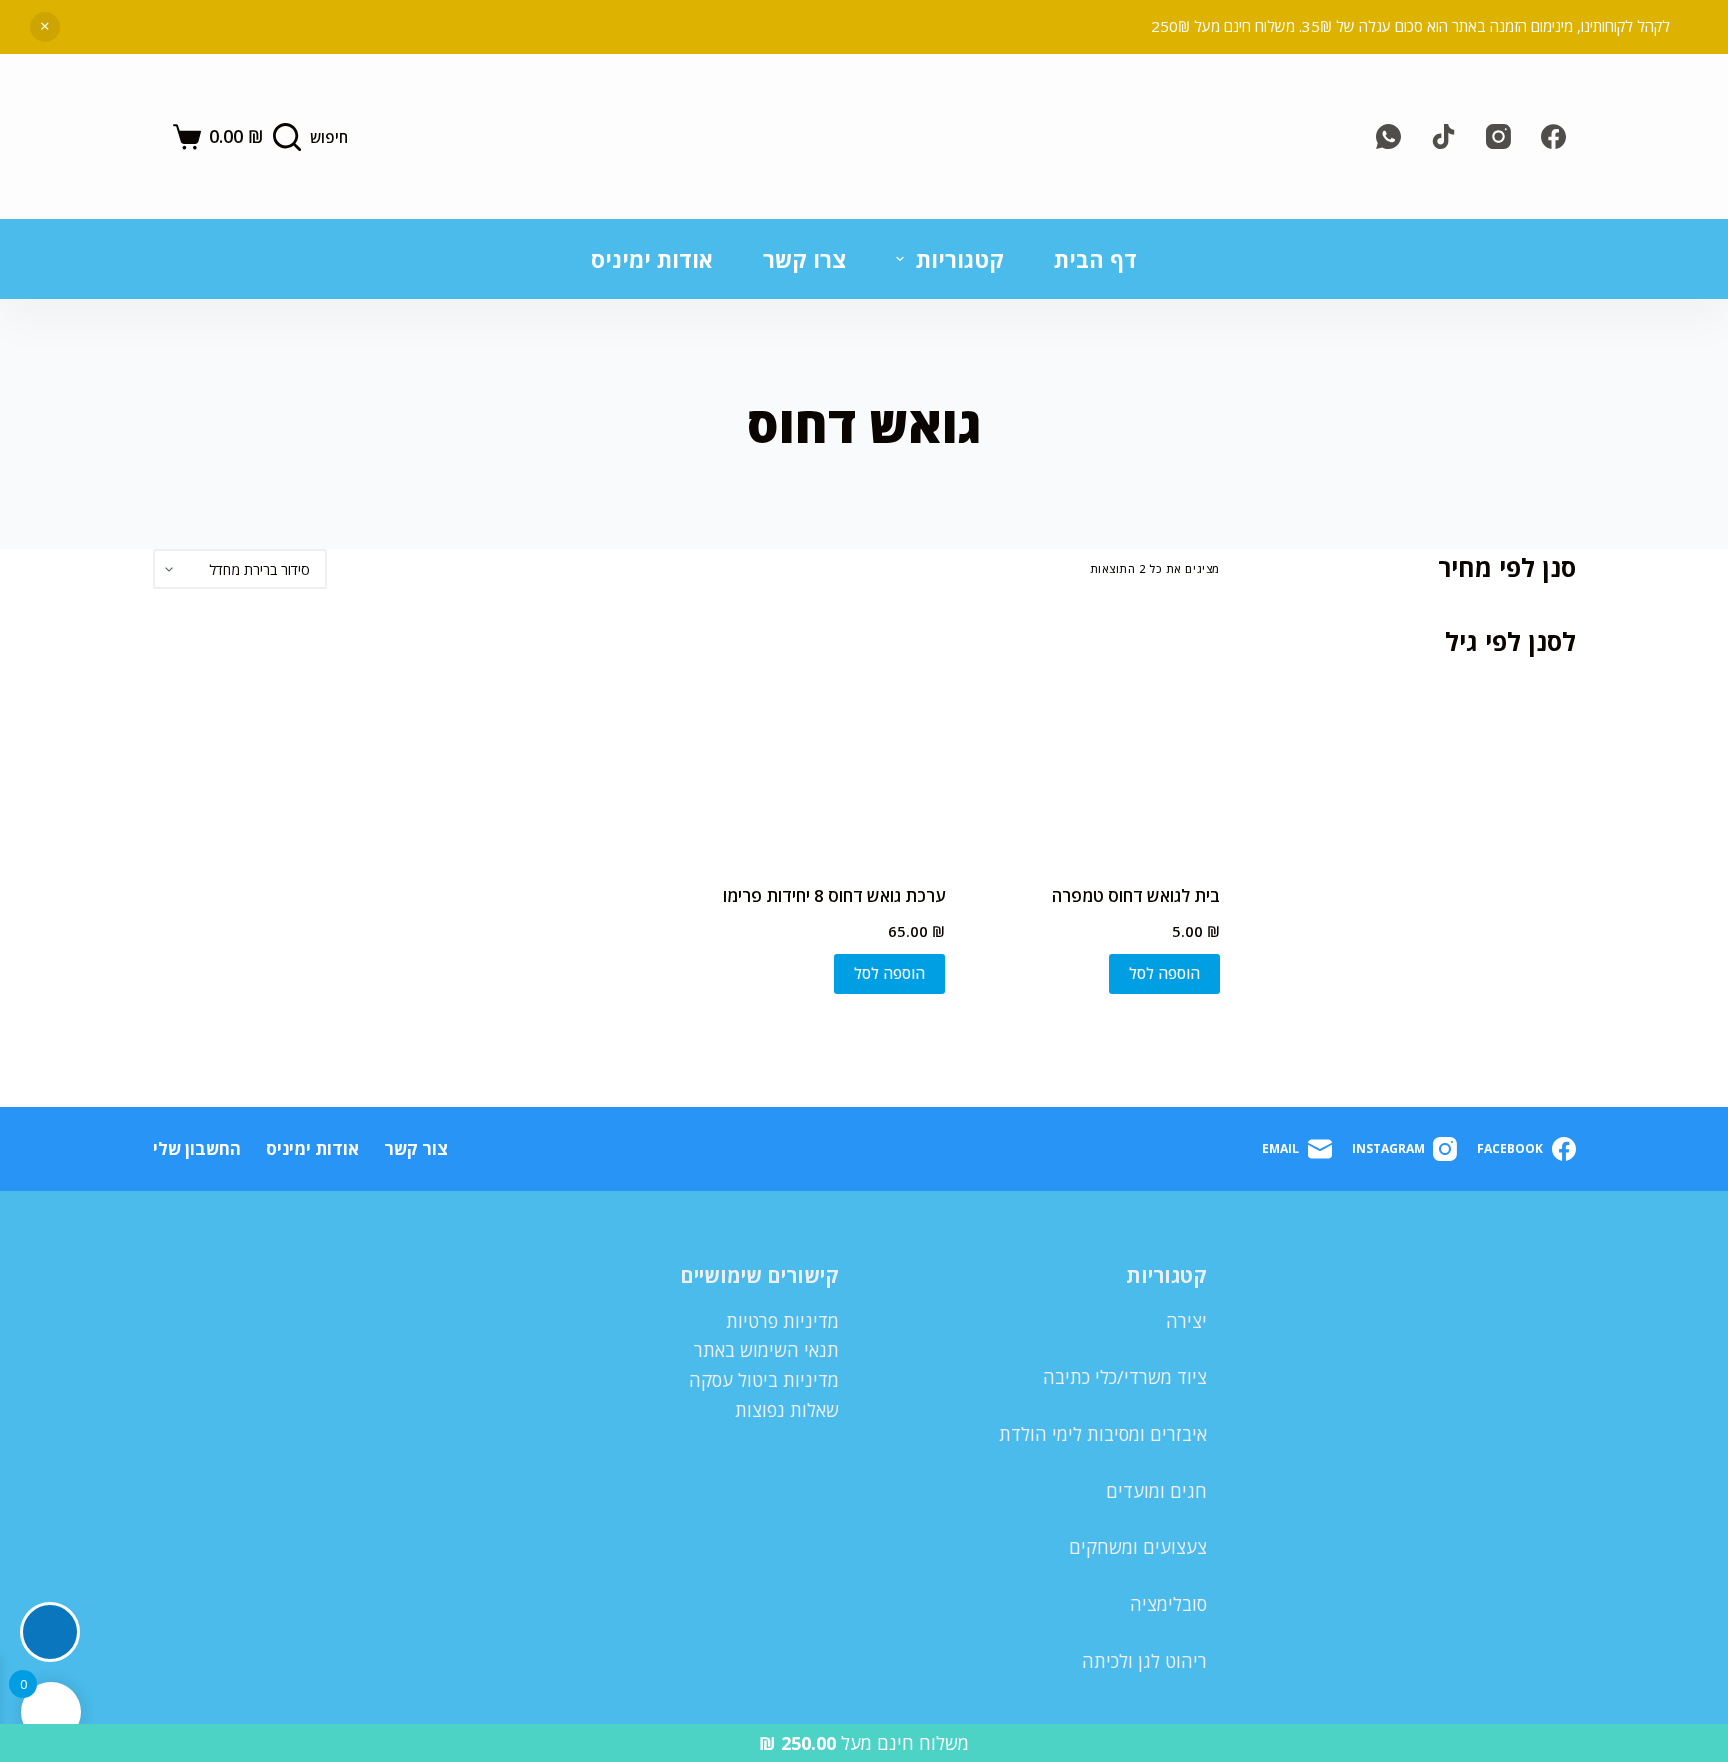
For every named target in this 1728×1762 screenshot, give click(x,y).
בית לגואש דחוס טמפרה (1136, 895)
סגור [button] (45, 27)
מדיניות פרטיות (782, 1321)
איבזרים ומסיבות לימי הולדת (1103, 1434)
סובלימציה (1168, 1604)
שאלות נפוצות (787, 1410)
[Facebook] (1553, 136)
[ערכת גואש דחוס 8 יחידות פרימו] (823, 736)
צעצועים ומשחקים (1138, 1547)
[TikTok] (1443, 136)
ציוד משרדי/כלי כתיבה (1125, 1377)
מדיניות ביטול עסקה (764, 1380)
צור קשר (416, 1149)
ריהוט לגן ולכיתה (1144, 1661)
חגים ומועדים (1156, 1491)
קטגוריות (960, 259)
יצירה (1186, 1321)
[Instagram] (1498, 136)
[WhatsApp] (1388, 136)
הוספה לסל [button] (1164, 973)
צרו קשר (804, 259)
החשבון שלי (197, 1149)
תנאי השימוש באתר (766, 1350)
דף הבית (1095, 259)
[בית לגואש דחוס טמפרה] (1097, 736)
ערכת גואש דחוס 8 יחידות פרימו (834, 895)
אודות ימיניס (652, 259)
